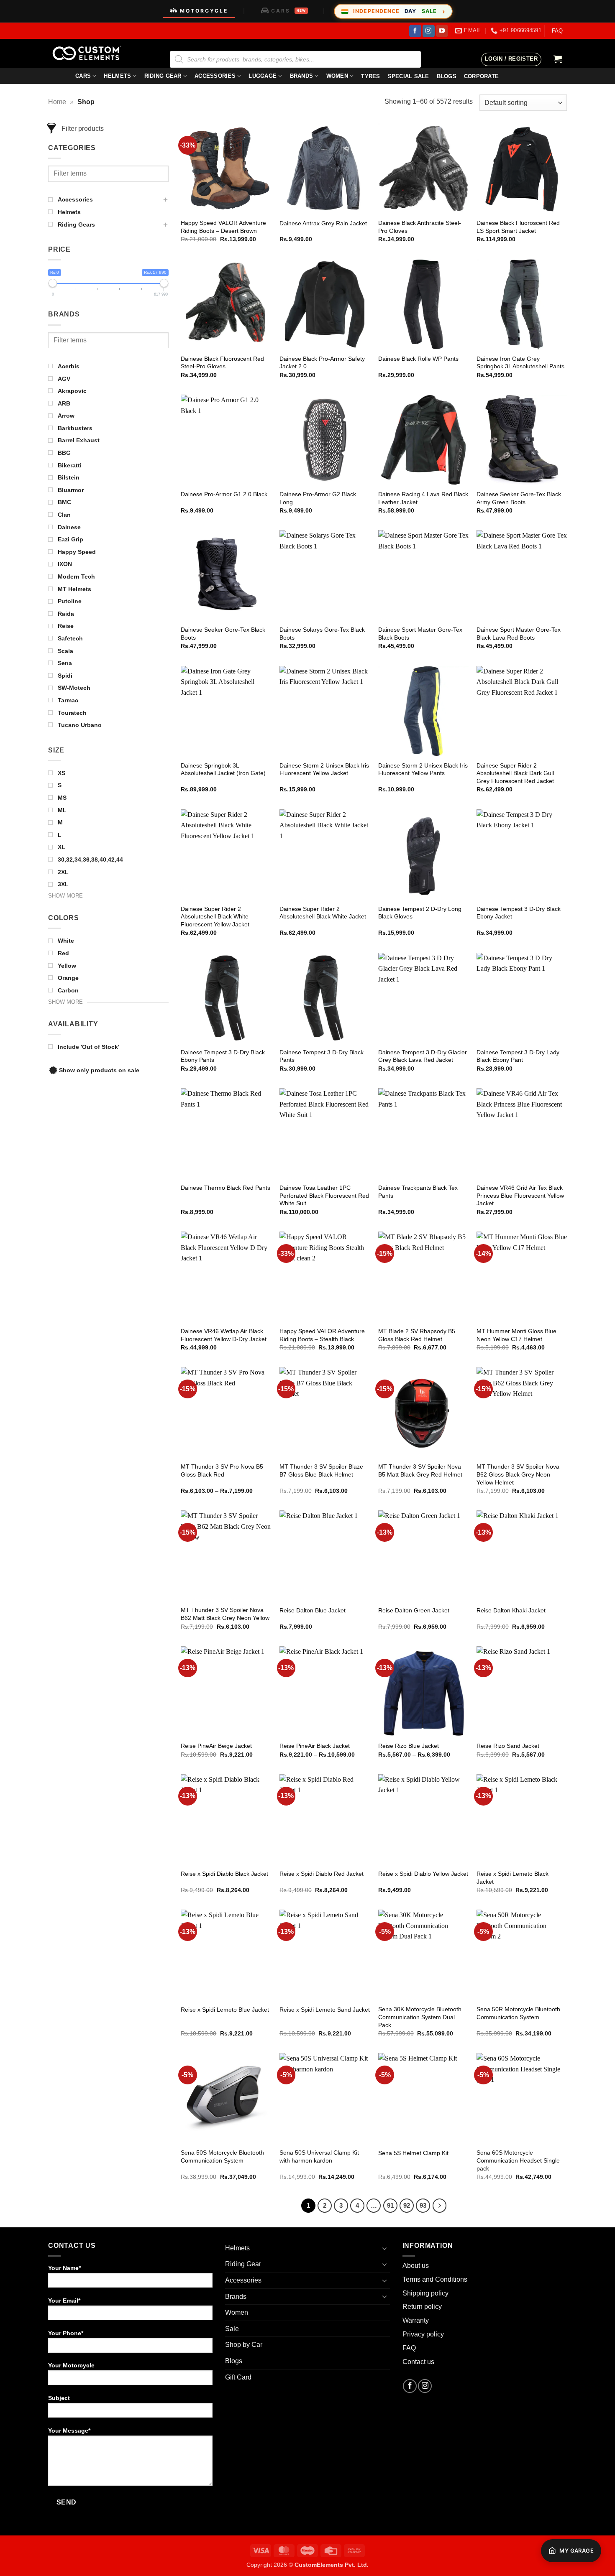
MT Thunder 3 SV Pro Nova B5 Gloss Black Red (222, 1470)
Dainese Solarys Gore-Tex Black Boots (322, 634)
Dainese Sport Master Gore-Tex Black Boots (420, 634)
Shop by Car (244, 2345)
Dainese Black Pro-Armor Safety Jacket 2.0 (322, 363)
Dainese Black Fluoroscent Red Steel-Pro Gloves (222, 363)
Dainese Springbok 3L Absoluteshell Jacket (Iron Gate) (223, 769)
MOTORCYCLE (204, 11)
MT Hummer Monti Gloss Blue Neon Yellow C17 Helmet (516, 1335)
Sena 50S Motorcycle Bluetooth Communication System (222, 2156)
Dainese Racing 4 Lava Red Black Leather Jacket (423, 498)
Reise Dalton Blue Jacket (313, 1610)
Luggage (263, 76)
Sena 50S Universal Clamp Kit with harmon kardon (319, 2156)
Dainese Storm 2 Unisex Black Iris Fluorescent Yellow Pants (423, 769)
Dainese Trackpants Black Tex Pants (418, 1192)
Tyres (370, 76)
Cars (83, 76)
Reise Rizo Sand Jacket (508, 1746)
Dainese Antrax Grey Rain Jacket (323, 223)
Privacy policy (423, 2334)
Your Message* (69, 2431)
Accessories (215, 76)
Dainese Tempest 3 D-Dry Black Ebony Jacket (519, 913)
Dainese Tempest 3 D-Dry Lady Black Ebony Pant (518, 1056)
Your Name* (64, 2268)
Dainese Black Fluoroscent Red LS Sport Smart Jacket (518, 227)
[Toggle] (385, 2248)
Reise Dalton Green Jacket (414, 1610)
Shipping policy (425, 2293)
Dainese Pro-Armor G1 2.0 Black (224, 494)
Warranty (416, 2320)
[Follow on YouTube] (442, 31)
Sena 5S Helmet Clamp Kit (413, 2153)
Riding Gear (163, 76)
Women (337, 76)
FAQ (557, 31)
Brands (302, 76)
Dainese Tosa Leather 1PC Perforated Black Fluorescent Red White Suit (324, 1195)
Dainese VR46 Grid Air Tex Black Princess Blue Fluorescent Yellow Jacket (520, 1195)
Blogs (234, 2361)
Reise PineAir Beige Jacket (216, 1746)
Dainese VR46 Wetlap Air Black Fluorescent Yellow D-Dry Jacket (224, 1335)
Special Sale (409, 76)
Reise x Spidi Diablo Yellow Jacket (423, 1874)
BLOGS (447, 76)
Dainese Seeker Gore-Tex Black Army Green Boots (519, 498)
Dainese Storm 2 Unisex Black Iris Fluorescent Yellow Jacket (324, 769)
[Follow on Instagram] (429, 31)
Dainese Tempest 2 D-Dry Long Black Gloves (420, 913)
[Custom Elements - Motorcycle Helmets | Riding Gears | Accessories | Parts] (90, 53)
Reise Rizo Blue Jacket (409, 1746)
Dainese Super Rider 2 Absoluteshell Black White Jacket (323, 913)
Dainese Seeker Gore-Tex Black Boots (223, 634)
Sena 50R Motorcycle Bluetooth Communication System (518, 2013)
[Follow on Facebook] (415, 31)
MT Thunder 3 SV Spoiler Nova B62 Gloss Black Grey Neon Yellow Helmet (518, 1474)
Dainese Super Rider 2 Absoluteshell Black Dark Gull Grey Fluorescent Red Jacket (515, 773)
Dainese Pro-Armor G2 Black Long (318, 498)
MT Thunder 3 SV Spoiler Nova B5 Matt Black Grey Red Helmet (420, 1470)
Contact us (418, 2362)
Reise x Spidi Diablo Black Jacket (224, 1874)
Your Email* (64, 2301)
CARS (288, 11)
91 (390, 2205)
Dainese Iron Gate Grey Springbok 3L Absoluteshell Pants (520, 363)
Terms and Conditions (435, 2279)
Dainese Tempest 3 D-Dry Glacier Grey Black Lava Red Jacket (423, 1056)
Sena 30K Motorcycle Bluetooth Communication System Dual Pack (420, 2017)
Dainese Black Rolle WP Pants (418, 359)
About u (414, 2266)
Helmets (117, 76)
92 (407, 2205)
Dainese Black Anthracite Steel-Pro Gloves (420, 227)
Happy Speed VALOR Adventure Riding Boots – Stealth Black (322, 1335)
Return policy (422, 2307)
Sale (232, 2329)
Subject (59, 2398)
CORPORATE (481, 76)
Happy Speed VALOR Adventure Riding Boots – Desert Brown (223, 227)
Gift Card (238, 2377)
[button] (511, 59)
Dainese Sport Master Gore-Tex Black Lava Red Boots (519, 634)
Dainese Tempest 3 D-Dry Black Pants (322, 1056)
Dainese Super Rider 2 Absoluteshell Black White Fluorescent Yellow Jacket (215, 917)
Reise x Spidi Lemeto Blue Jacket (225, 2010)
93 (423, 2205)
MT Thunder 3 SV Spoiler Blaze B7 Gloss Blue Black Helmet (321, 1470)
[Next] (440, 2206)
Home (57, 102)
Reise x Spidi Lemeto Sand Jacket (325, 2010)
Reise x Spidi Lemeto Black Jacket (512, 1878)
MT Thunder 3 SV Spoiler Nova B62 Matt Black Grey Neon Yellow (225, 1614)
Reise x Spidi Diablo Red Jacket (322, 1874)
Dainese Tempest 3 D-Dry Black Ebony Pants (223, 1056)
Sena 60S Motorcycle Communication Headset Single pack (518, 2160)
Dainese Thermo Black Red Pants (225, 1188)
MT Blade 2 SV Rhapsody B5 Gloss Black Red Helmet (417, 1335)
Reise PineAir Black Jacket (315, 1746)
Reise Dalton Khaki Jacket (511, 1610)
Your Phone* (66, 2333)
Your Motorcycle (71, 2365)
